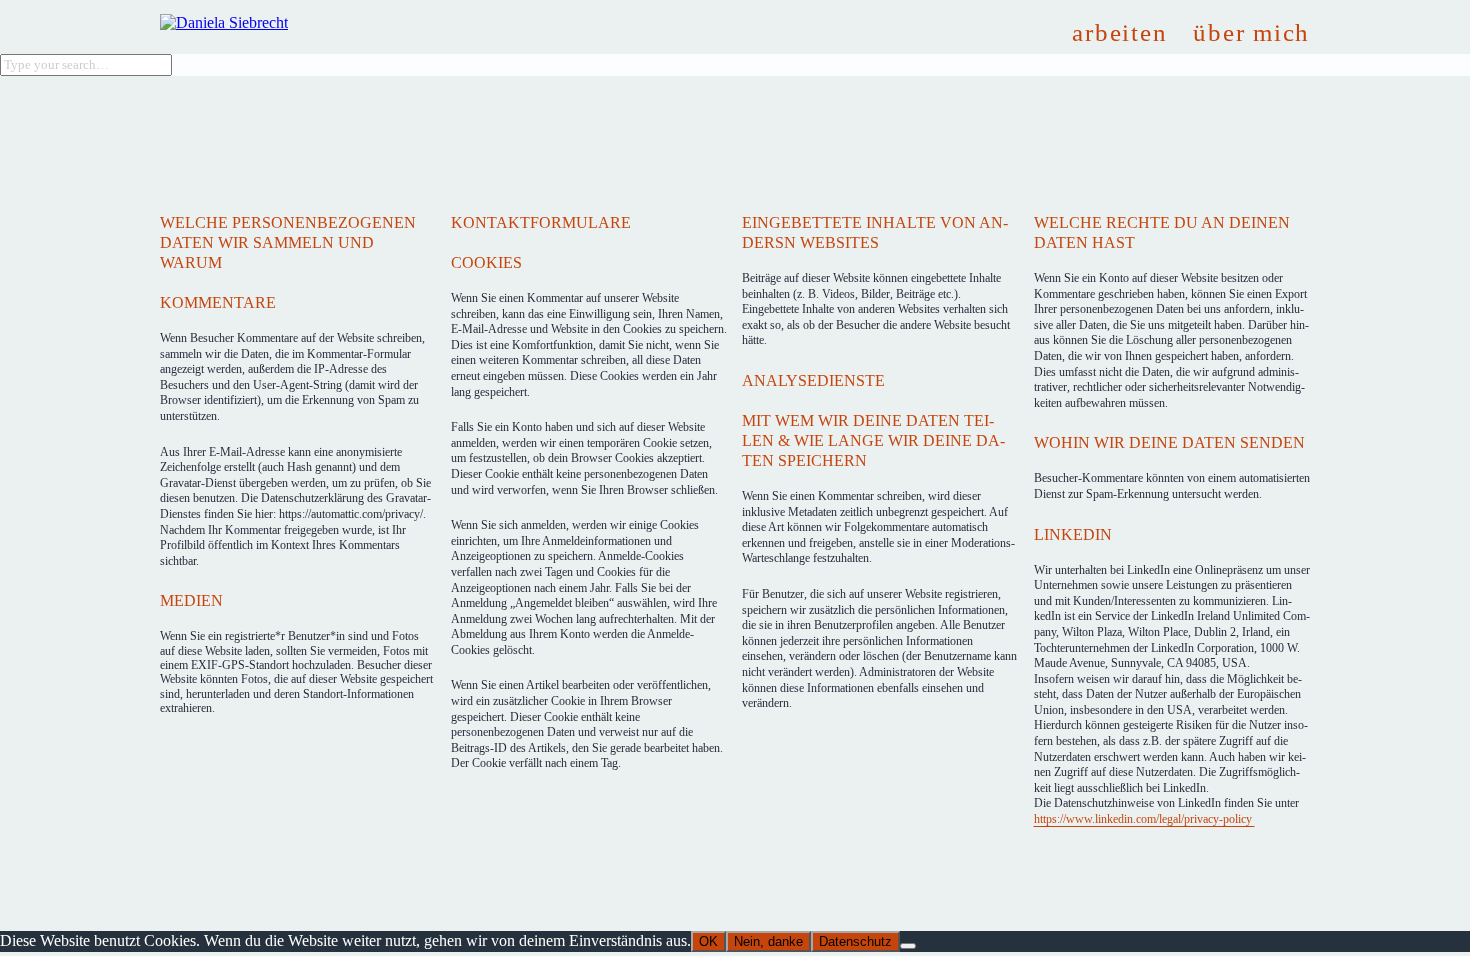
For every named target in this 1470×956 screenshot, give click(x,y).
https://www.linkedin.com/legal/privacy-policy (1144, 819)
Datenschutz (855, 941)
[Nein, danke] (908, 946)
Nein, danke (768, 941)
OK (708, 941)
